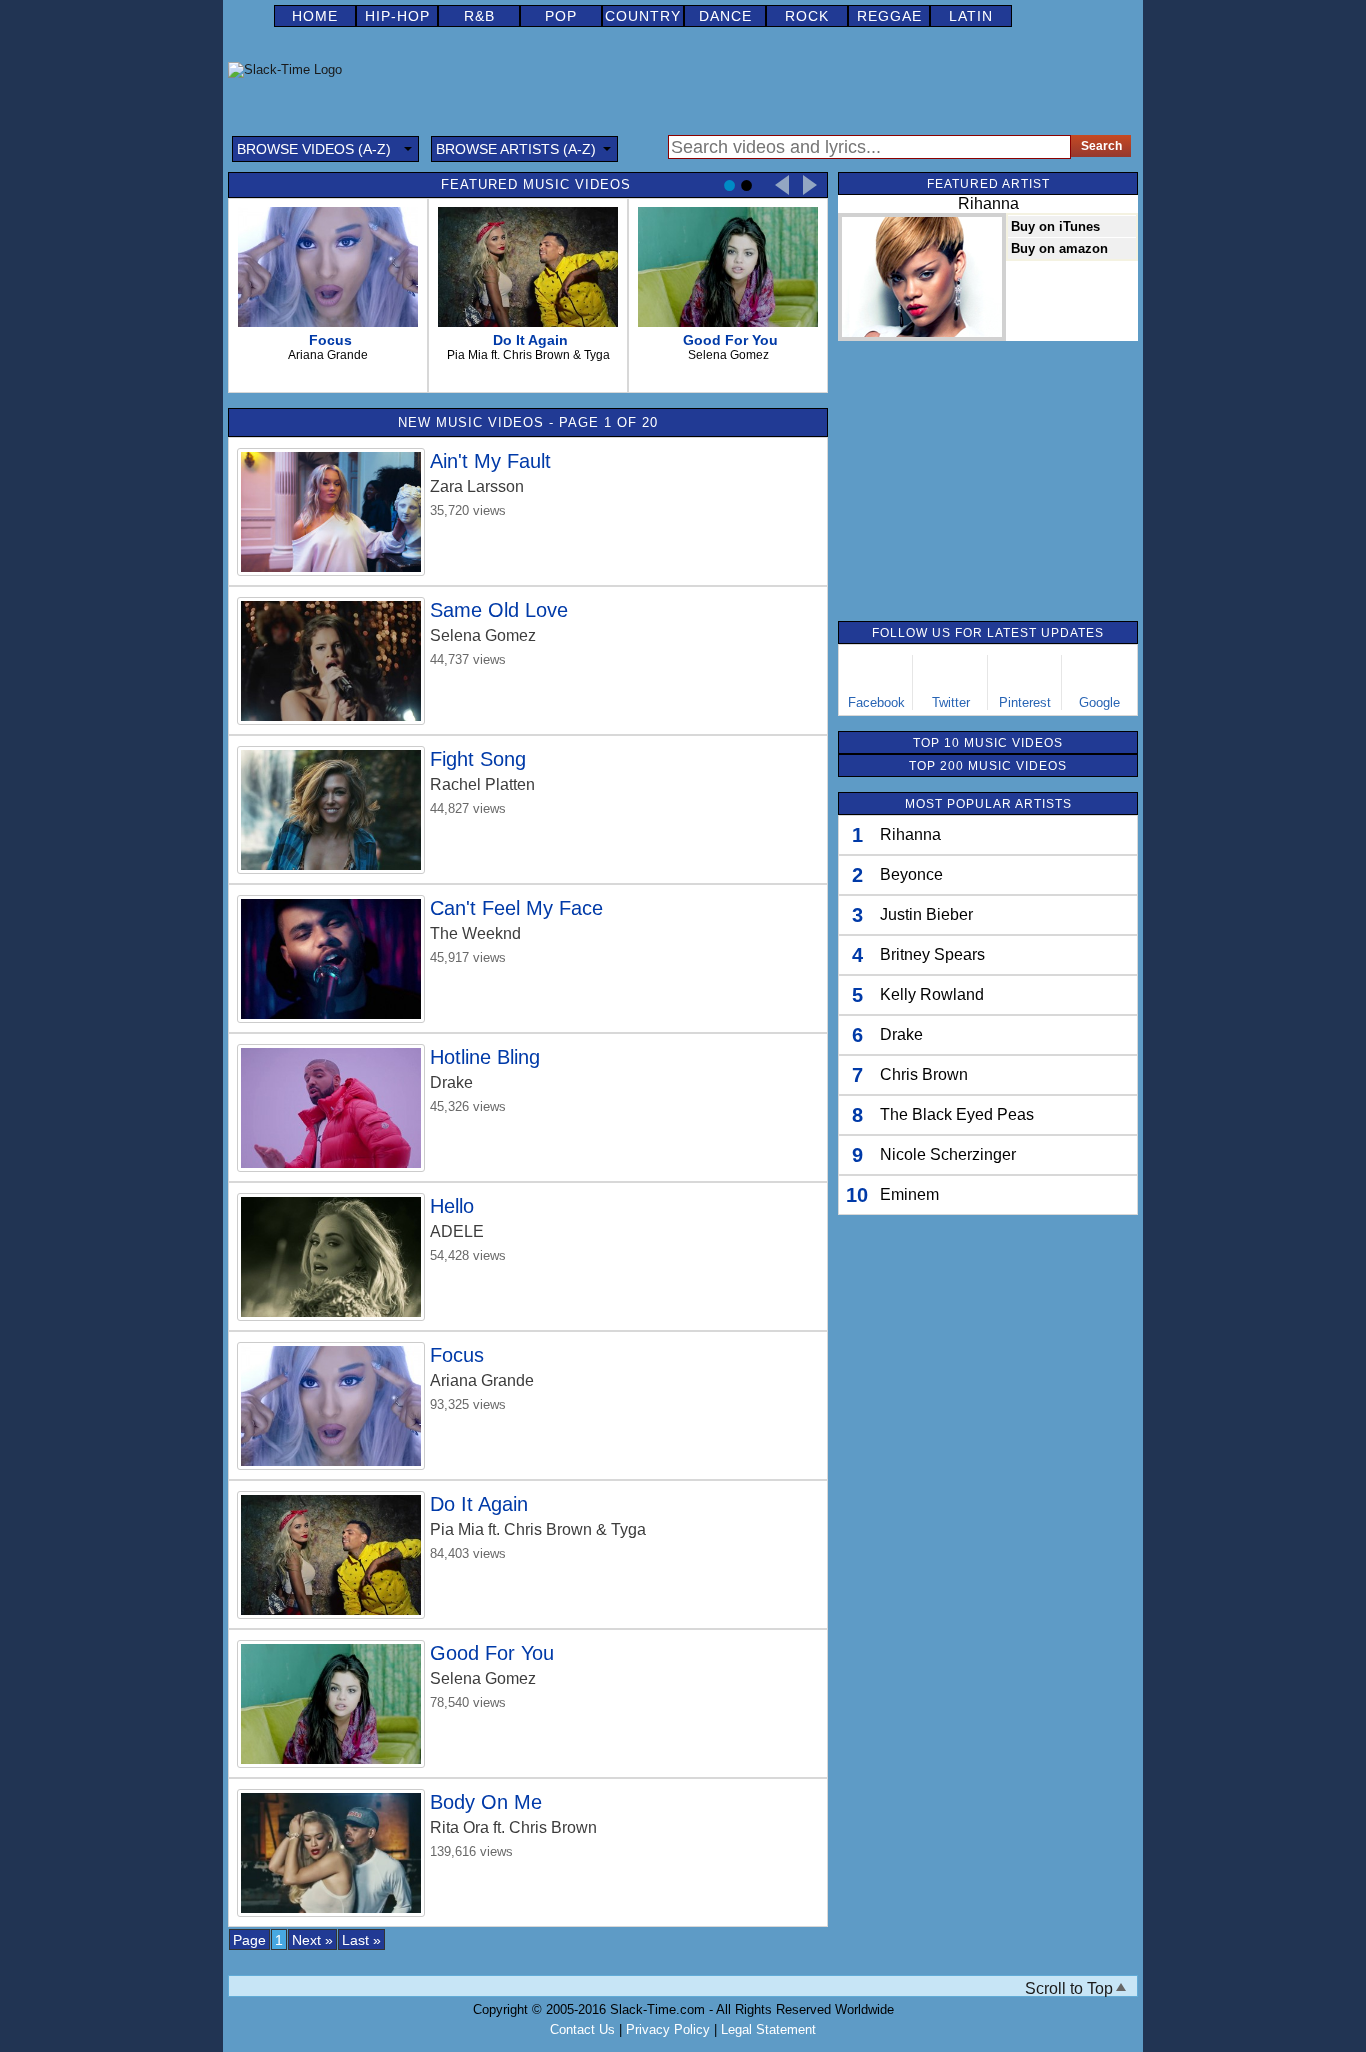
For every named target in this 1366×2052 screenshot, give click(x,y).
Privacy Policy (668, 2029)
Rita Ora (459, 1827)
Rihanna (910, 834)
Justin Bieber (926, 914)
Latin (971, 16)
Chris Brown (924, 1074)
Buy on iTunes (1055, 226)
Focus (457, 1355)
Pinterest (1025, 702)
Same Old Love (499, 610)
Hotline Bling (485, 1057)
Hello (452, 1206)
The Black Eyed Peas (957, 1114)
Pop (561, 16)
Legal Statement (768, 2029)
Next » (312, 1940)
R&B (479, 16)
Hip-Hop (397, 16)
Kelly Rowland (932, 994)
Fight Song (478, 759)
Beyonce (911, 874)
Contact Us (582, 2029)
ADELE (457, 1231)
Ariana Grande (482, 1380)
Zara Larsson (477, 486)
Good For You (492, 1653)
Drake (451, 1082)
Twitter (951, 702)
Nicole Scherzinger (948, 1154)
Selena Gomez (483, 635)
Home (315, 16)
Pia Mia (457, 1529)
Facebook (876, 702)
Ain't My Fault (490, 461)
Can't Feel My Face (516, 908)
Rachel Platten (482, 784)
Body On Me (486, 1802)
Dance (725, 16)
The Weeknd (475, 933)
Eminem (909, 1194)
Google (1099, 702)
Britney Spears (932, 954)
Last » (361, 1940)
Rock (807, 16)
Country (643, 16)
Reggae (889, 16)
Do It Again (479, 1504)
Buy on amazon (1059, 248)
